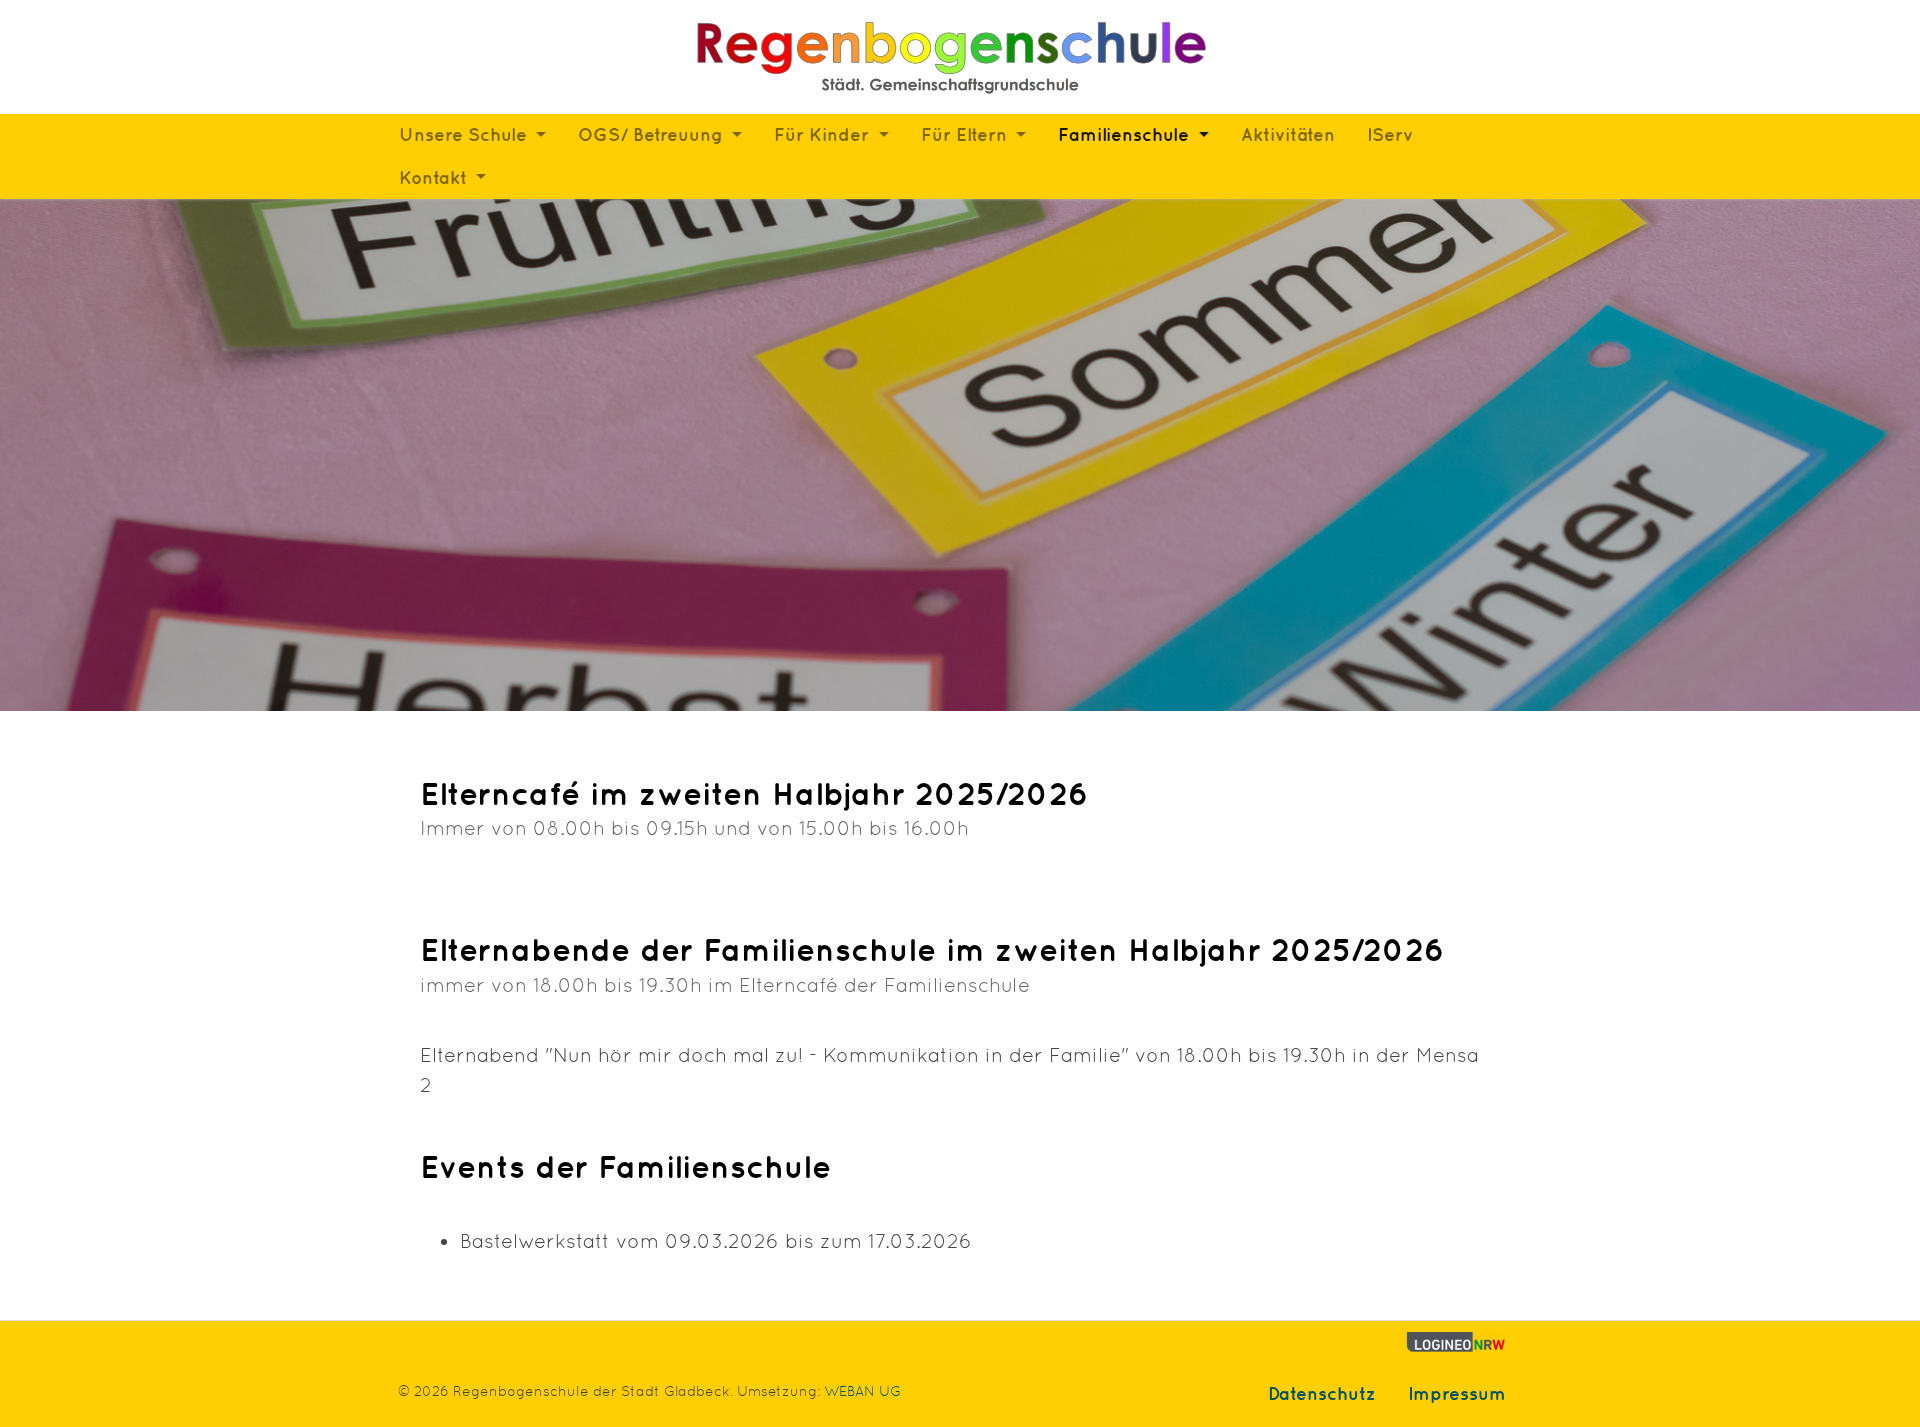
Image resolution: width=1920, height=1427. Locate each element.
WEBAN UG (862, 1391)
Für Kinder (824, 134)
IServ (1390, 134)
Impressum (1457, 1393)
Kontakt (435, 177)
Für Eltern (966, 134)
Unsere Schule (465, 134)
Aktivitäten (1288, 134)
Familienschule (1126, 134)
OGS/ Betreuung (653, 134)
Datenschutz (1322, 1393)
